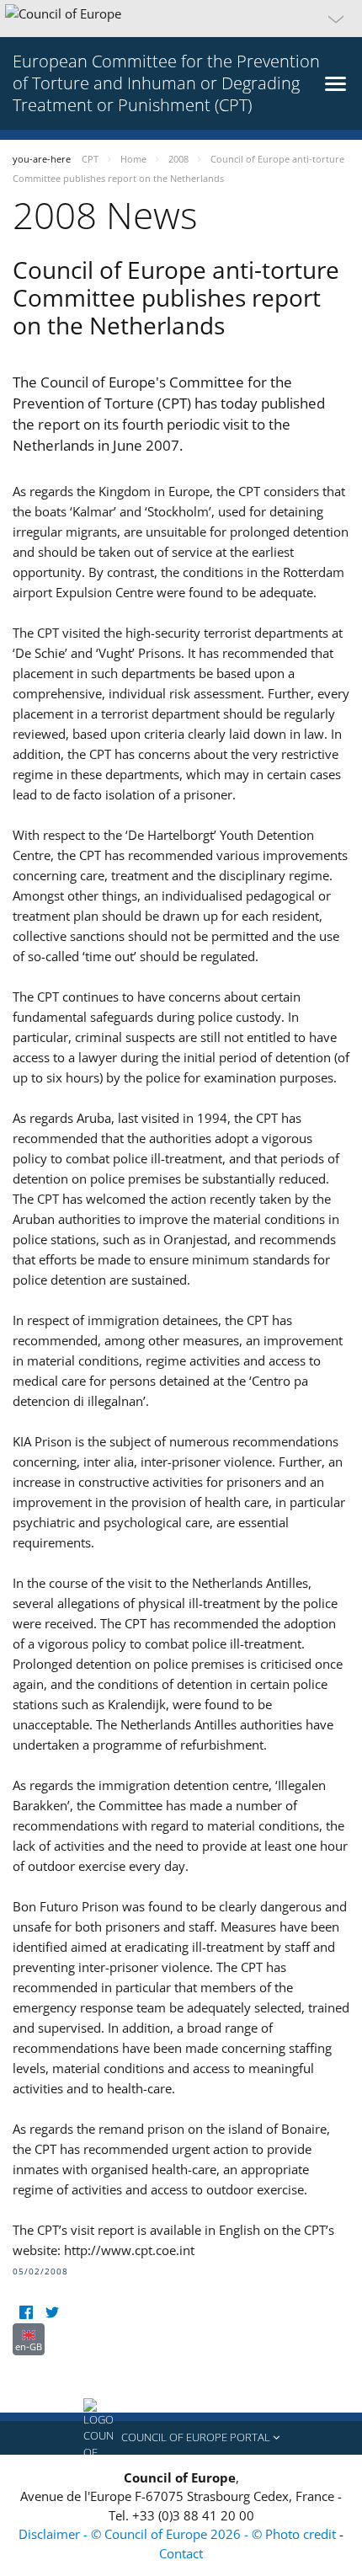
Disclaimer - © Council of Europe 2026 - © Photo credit (179, 2534)
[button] (181, 19)
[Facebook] (26, 2313)
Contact (181, 2553)
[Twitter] (52, 2313)
